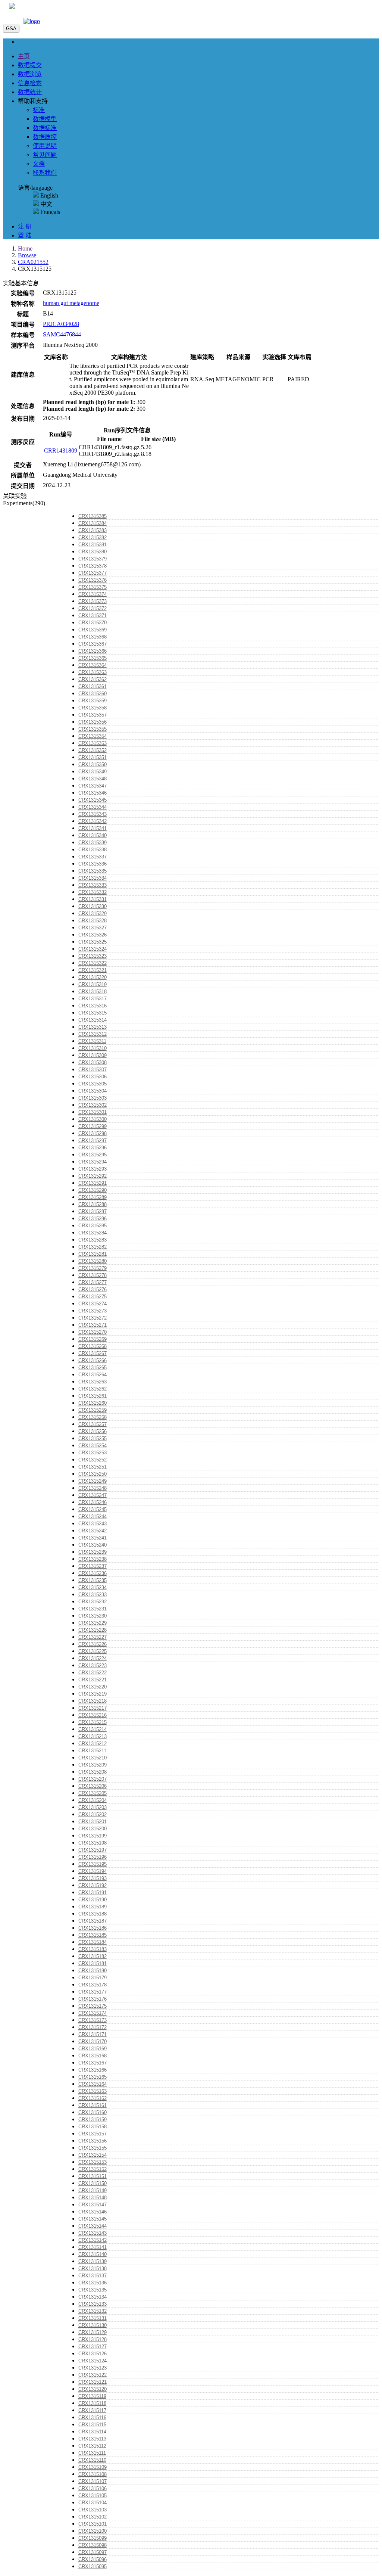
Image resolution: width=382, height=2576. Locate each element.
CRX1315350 (93, 765)
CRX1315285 (93, 1226)
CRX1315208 (93, 1772)
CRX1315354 (93, 736)
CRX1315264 (93, 1375)
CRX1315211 (92, 1751)
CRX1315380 (93, 552)
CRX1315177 (93, 1992)
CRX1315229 (93, 1623)
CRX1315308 (93, 1062)
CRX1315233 (93, 1595)
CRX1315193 (93, 1878)
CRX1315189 (93, 1907)
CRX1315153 (93, 2162)
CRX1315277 (93, 1282)
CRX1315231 (93, 1609)
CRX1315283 (93, 1240)
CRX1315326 (93, 935)
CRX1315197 (93, 1850)
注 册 (25, 226)
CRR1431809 (61, 450)
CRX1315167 (93, 2063)
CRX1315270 (93, 1332)
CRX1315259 (93, 1410)
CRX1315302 (93, 1105)
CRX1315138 (93, 2269)
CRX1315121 (93, 2382)
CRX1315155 (93, 2148)
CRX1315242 (93, 1531)
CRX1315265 (93, 1368)
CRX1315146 (93, 2212)
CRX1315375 (93, 587)
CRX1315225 (93, 1651)
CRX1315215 (93, 1722)
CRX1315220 (93, 1687)
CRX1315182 (93, 1956)
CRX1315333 (93, 885)
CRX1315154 (93, 2155)
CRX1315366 (93, 651)
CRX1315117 (92, 2410)
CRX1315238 (93, 1559)
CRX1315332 (93, 892)
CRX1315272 (93, 1318)
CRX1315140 (93, 2254)
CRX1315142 (93, 2240)
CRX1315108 (93, 2474)
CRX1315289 (93, 1197)
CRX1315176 (93, 1999)
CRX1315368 (93, 637)
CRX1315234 (93, 1587)
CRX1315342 (93, 821)
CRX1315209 (93, 1765)
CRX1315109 (93, 2467)
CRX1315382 (93, 537)
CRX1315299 (93, 1126)
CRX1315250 (93, 1474)
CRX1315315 (93, 1013)
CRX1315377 (93, 573)
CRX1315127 (93, 2347)
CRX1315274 (93, 1304)
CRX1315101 (93, 2524)
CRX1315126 (93, 2354)
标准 (39, 110)
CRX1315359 (93, 701)
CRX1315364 (93, 665)
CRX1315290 (93, 1190)
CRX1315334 (93, 878)
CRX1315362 (93, 679)
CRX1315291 (93, 1183)
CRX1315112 (92, 2446)
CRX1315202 (93, 1814)
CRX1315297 (93, 1141)
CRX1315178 (93, 1985)
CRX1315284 (93, 1233)
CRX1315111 (92, 2453)
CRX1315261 (93, 1396)
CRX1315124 (93, 2361)
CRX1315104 (93, 2503)
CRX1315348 (93, 779)
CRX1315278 (93, 1275)
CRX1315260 (93, 1403)
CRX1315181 (93, 1963)
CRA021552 (33, 262)
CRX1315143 (93, 2233)
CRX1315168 (93, 2056)
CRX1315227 (93, 1637)
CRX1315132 (93, 2311)
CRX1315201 (93, 1822)
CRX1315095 (93, 2566)
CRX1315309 (93, 1055)
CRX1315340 (93, 835)
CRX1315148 (93, 2198)
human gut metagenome (71, 303)
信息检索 (30, 83)
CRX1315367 (93, 644)
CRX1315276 (93, 1289)
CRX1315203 (93, 1807)
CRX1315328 (93, 921)
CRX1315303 (93, 1098)
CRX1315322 (93, 963)
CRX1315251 (93, 1467)
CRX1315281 (93, 1254)
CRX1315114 (92, 2432)
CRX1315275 (93, 1297)
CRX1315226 (93, 1644)
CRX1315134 (93, 2297)
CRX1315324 (93, 949)
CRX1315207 (93, 1779)
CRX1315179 (93, 1978)
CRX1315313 (93, 1027)
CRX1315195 (93, 1864)
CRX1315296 (93, 1148)
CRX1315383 (93, 530)
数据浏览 (30, 74)
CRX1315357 (93, 715)
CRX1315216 (93, 1715)
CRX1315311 (92, 1041)
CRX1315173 (93, 2020)
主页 (24, 56)
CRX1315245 (93, 1509)
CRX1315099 (93, 2538)
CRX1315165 (93, 2077)
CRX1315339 (93, 843)
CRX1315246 (93, 1502)
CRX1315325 (93, 942)
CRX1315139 (93, 2261)
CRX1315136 (93, 2283)
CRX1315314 (93, 1020)
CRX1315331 (93, 899)
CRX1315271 (93, 1325)
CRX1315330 (93, 906)
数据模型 (45, 119)
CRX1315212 (93, 1744)
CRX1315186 (93, 1928)
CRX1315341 (93, 828)
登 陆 (25, 235)
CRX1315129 (93, 2332)
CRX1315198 (93, 1843)
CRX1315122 (93, 2375)
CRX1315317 (93, 999)
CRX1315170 (93, 2041)
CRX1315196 (93, 1857)
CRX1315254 (93, 1446)
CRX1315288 (93, 1204)
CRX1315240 (93, 1545)
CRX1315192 (93, 1885)
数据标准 (45, 128)
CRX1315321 (93, 970)
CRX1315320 (93, 977)
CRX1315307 (93, 1070)
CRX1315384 (93, 523)
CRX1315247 (93, 1495)
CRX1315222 (93, 1673)
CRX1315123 (93, 2368)
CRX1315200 (93, 1829)
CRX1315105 (93, 2496)
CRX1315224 (93, 1658)
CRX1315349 (93, 772)
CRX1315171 (93, 2034)
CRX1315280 (93, 1261)
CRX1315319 (93, 984)
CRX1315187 (93, 1921)
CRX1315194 (93, 1871)
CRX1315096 (93, 2559)
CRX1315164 (93, 2084)
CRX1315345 (93, 800)
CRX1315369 (93, 630)
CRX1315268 (93, 1346)
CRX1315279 (93, 1268)
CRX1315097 (93, 2552)
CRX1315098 (93, 2545)
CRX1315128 (93, 2339)
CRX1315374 (93, 594)
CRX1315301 (93, 1112)
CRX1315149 (93, 2190)
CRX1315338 (93, 850)
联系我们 (45, 173)
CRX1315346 (93, 793)
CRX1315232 (93, 1602)
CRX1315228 (93, 1630)
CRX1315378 (93, 566)
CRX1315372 (93, 608)
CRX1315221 (93, 1680)
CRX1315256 (93, 1431)
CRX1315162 (93, 2098)
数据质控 (45, 137)
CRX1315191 (93, 1893)
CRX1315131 (93, 2318)
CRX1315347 (93, 786)
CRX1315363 (93, 672)
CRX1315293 (93, 1169)
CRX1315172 (93, 2027)
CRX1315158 (93, 2127)
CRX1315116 (92, 2417)
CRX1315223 (93, 1665)
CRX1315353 (93, 743)
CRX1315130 (93, 2325)
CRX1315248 (93, 1488)
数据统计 (30, 92)
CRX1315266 (93, 1360)
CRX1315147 (93, 2205)
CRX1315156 (93, 2141)
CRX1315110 (92, 2460)
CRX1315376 (93, 580)
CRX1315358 (93, 708)
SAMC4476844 (62, 334)
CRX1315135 (93, 2290)
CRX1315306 (93, 1077)
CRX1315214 (93, 1729)
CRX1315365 (93, 658)
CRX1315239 (93, 1552)
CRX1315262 (93, 1389)
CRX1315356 (93, 722)
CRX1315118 (92, 2403)
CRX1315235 (93, 1580)
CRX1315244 (93, 1517)
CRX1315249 (93, 1481)
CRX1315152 (93, 2169)
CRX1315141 (93, 2247)
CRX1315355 (93, 729)
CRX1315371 (93, 616)
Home (25, 248)
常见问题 (45, 155)
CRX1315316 (93, 1006)
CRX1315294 (93, 1162)
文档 (39, 164)
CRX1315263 (93, 1382)
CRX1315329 (93, 913)
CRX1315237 (93, 1566)
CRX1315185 (93, 1935)
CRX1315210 (93, 1758)
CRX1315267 (93, 1353)
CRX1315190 (93, 1900)
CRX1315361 (93, 686)
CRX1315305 (93, 1084)
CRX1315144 (93, 2226)
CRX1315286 (93, 1219)
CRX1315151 (93, 2176)
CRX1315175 (93, 2006)
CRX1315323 (93, 956)
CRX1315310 (93, 1048)
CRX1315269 (93, 1339)
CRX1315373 (93, 601)
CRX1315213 (93, 1736)
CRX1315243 (93, 1524)
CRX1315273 (93, 1311)
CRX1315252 (93, 1460)
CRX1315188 (93, 1914)
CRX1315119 (92, 2396)
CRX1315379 (93, 559)
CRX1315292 (93, 1176)
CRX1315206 (93, 1786)
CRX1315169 (93, 2049)
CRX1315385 (93, 516)
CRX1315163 (93, 2091)
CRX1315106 (93, 2488)
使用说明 (45, 146)
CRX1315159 (93, 2120)
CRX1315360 (93, 694)
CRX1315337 (93, 857)
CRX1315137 (93, 2276)
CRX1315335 (93, 871)
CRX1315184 (93, 1942)
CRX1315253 (93, 1453)
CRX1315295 (93, 1155)
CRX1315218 (93, 1701)
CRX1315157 (93, 2134)
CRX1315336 (93, 864)
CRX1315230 (93, 1616)
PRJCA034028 (61, 324)
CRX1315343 (93, 814)
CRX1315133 (93, 2304)
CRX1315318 (93, 992)
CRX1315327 (93, 928)
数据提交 (30, 65)
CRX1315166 (93, 2070)
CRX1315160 (93, 2112)
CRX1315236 (93, 1573)
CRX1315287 (93, 1211)
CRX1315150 (93, 2183)
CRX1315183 (93, 1949)
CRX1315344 (93, 807)
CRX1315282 (93, 1247)
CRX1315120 (93, 2389)
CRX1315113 (92, 2439)
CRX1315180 (93, 1971)
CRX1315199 (93, 1836)
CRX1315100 (93, 2531)
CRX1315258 (93, 1417)
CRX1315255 (93, 1438)
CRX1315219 (93, 1694)
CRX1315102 (93, 2517)
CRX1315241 (93, 1538)
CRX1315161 (93, 2105)
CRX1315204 (93, 1800)
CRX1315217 (93, 1708)
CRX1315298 (93, 1133)
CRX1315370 (93, 623)
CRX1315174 (93, 2013)
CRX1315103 (93, 2510)
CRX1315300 (93, 1119)
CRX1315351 (93, 757)
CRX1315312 (93, 1034)
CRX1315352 (93, 750)
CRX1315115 (92, 2425)
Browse (27, 255)
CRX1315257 (93, 1424)
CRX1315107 (93, 2481)
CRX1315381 (93, 545)
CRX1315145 (93, 2219)
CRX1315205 (93, 1793)
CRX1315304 (93, 1091)
